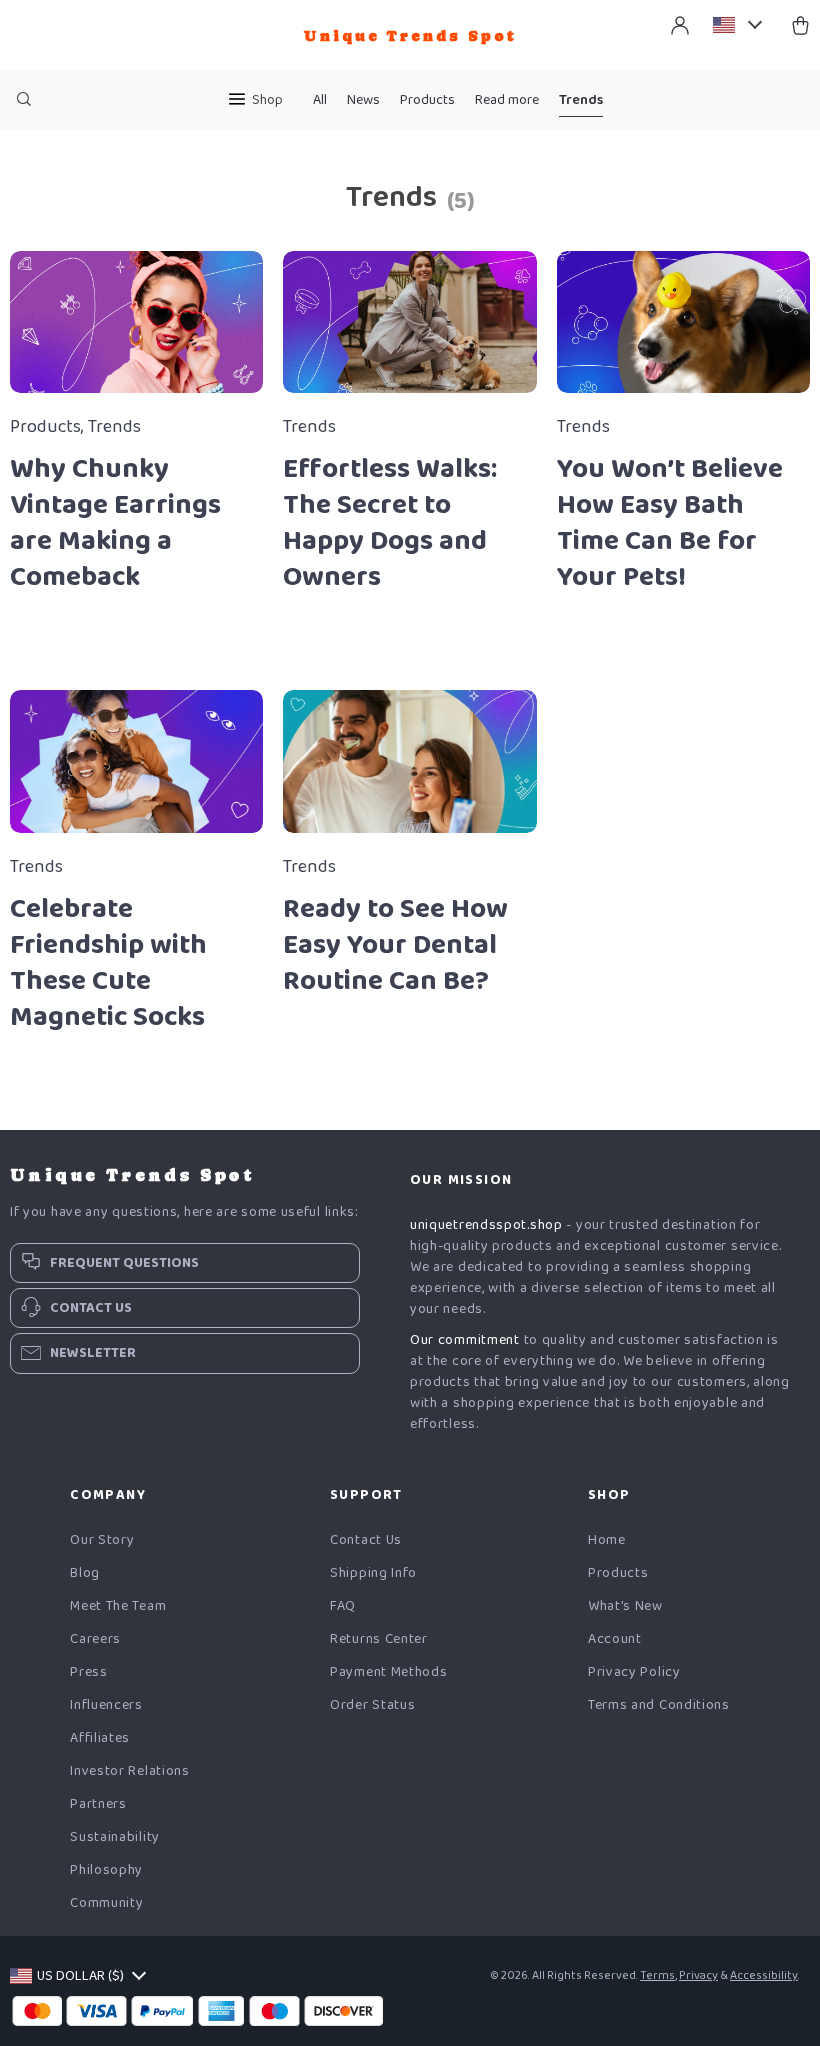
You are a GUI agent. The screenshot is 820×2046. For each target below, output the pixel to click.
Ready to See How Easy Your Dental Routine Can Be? (395, 945)
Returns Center (379, 1639)
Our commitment (465, 1340)
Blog (85, 1573)
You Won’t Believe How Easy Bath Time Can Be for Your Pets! (670, 523)
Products (427, 100)
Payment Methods (389, 1672)
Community (106, 1903)
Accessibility (764, 1975)
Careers (95, 1639)
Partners (98, 1804)
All (320, 100)
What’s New (625, 1606)
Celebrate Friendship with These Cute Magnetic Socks (108, 963)
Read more (507, 100)
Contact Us (366, 1540)
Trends (581, 100)
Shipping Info (373, 1573)
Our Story (102, 1540)
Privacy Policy (634, 1672)
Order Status (372, 1705)
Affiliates (100, 1738)
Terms (657, 1975)
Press (89, 1672)
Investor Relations (130, 1771)
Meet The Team (118, 1606)
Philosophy (106, 1870)
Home (607, 1540)
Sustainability (115, 1837)
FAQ (343, 1606)
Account (615, 1639)
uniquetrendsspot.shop (486, 1225)
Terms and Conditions (659, 1705)
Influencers (106, 1705)
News (363, 100)
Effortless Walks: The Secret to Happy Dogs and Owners (390, 523)
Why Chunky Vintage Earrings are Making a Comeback (115, 523)
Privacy (698, 1975)
